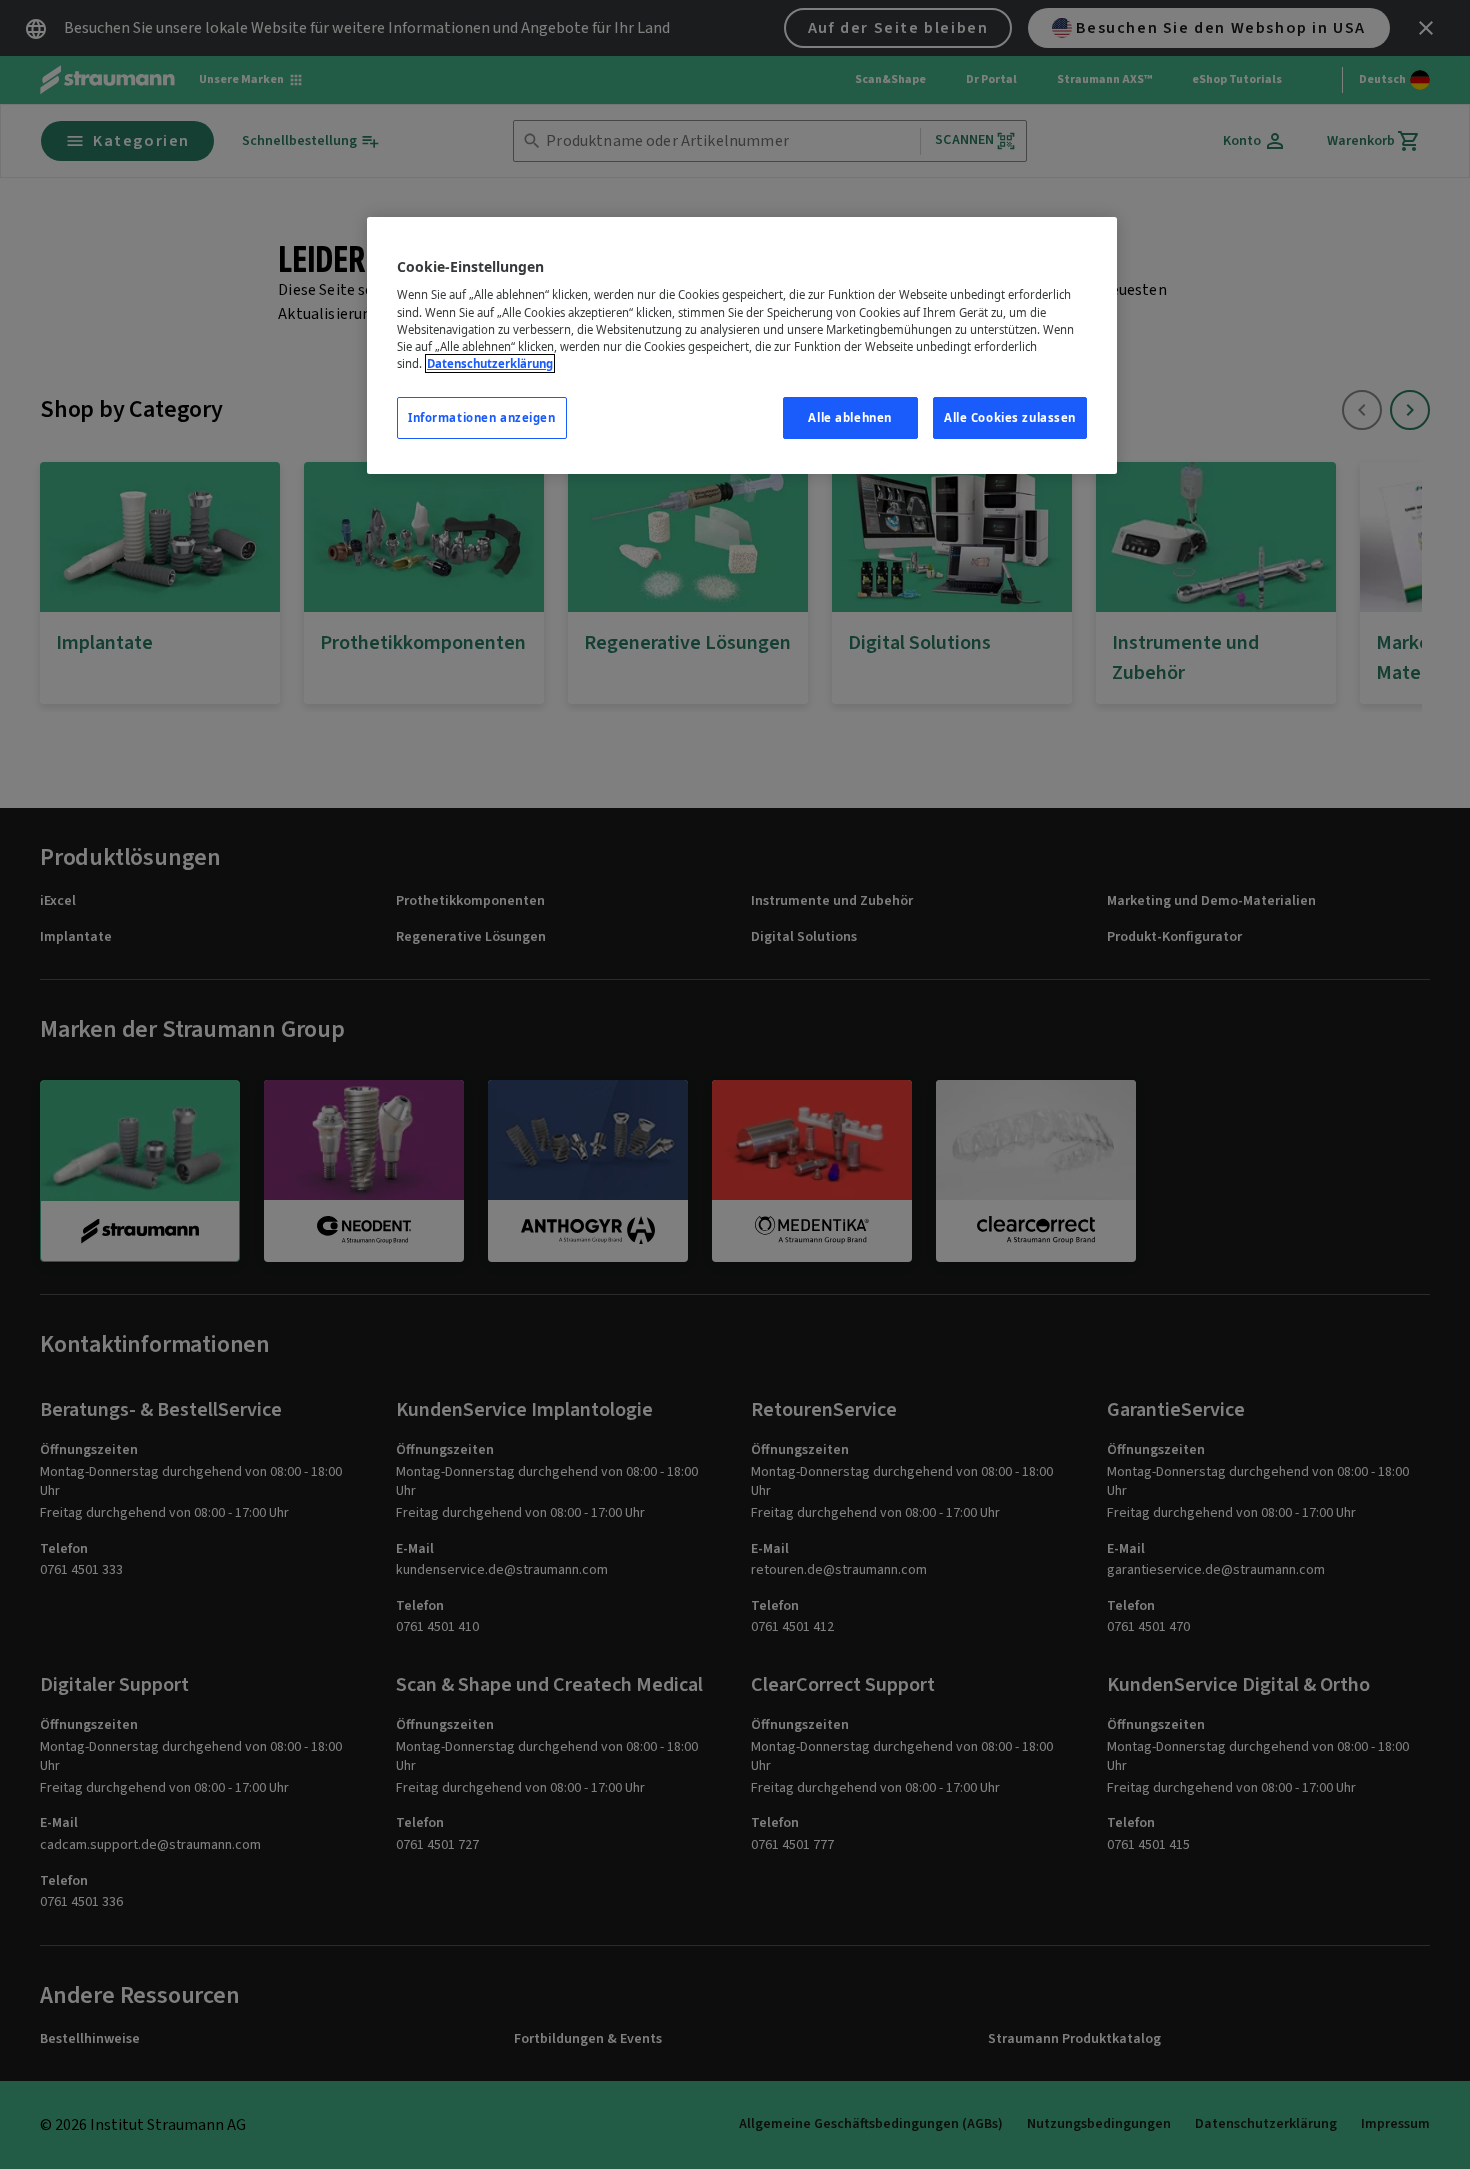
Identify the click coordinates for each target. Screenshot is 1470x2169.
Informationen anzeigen (482, 417)
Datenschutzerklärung (490, 363)
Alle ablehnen (849, 417)
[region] (742, 345)
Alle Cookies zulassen (1010, 417)
